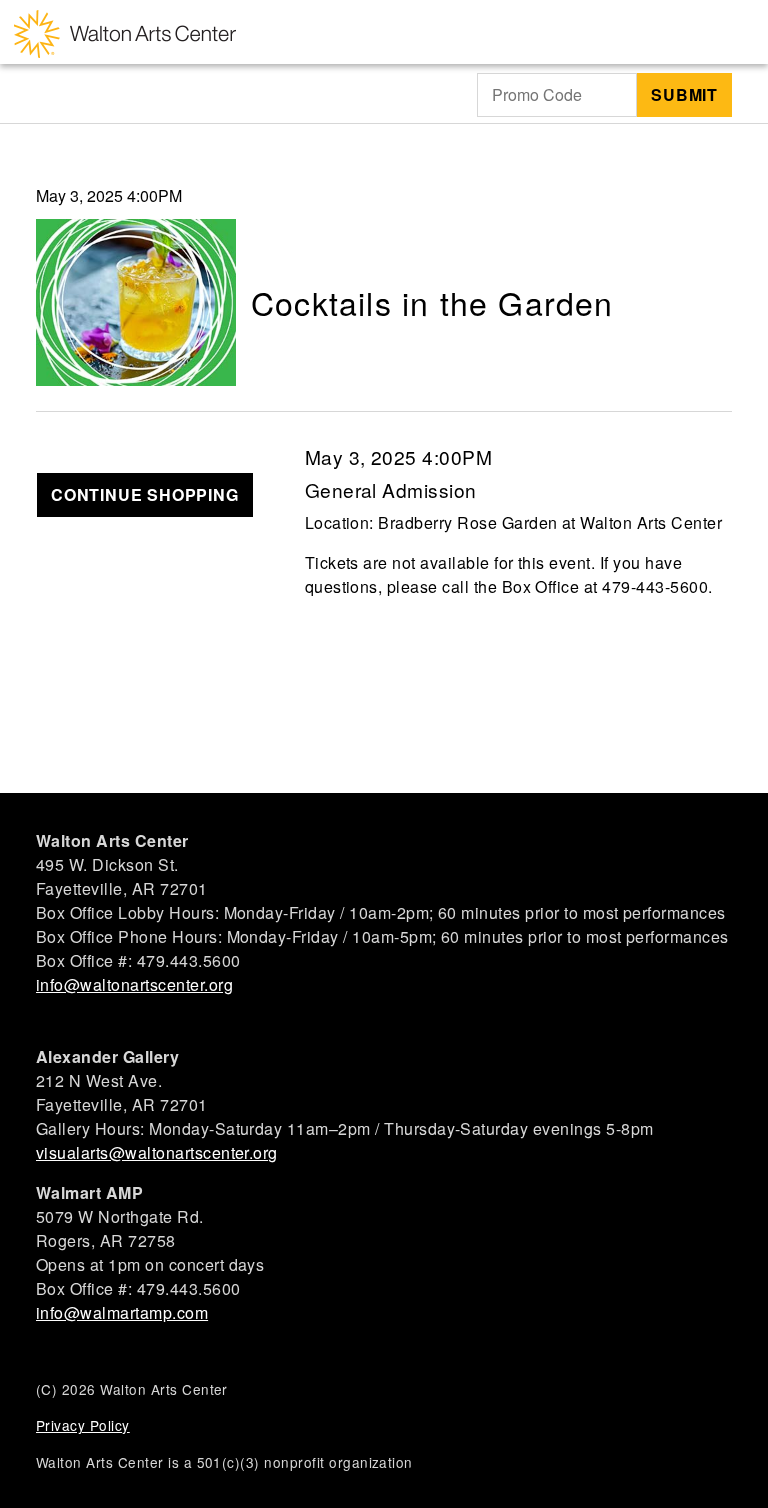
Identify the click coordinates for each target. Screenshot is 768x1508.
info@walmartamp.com (122, 1312)
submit (684, 94)
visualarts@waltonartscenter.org (157, 1152)
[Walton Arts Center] (125, 32)
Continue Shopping (145, 494)
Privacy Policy (83, 1425)
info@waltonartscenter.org (134, 984)
